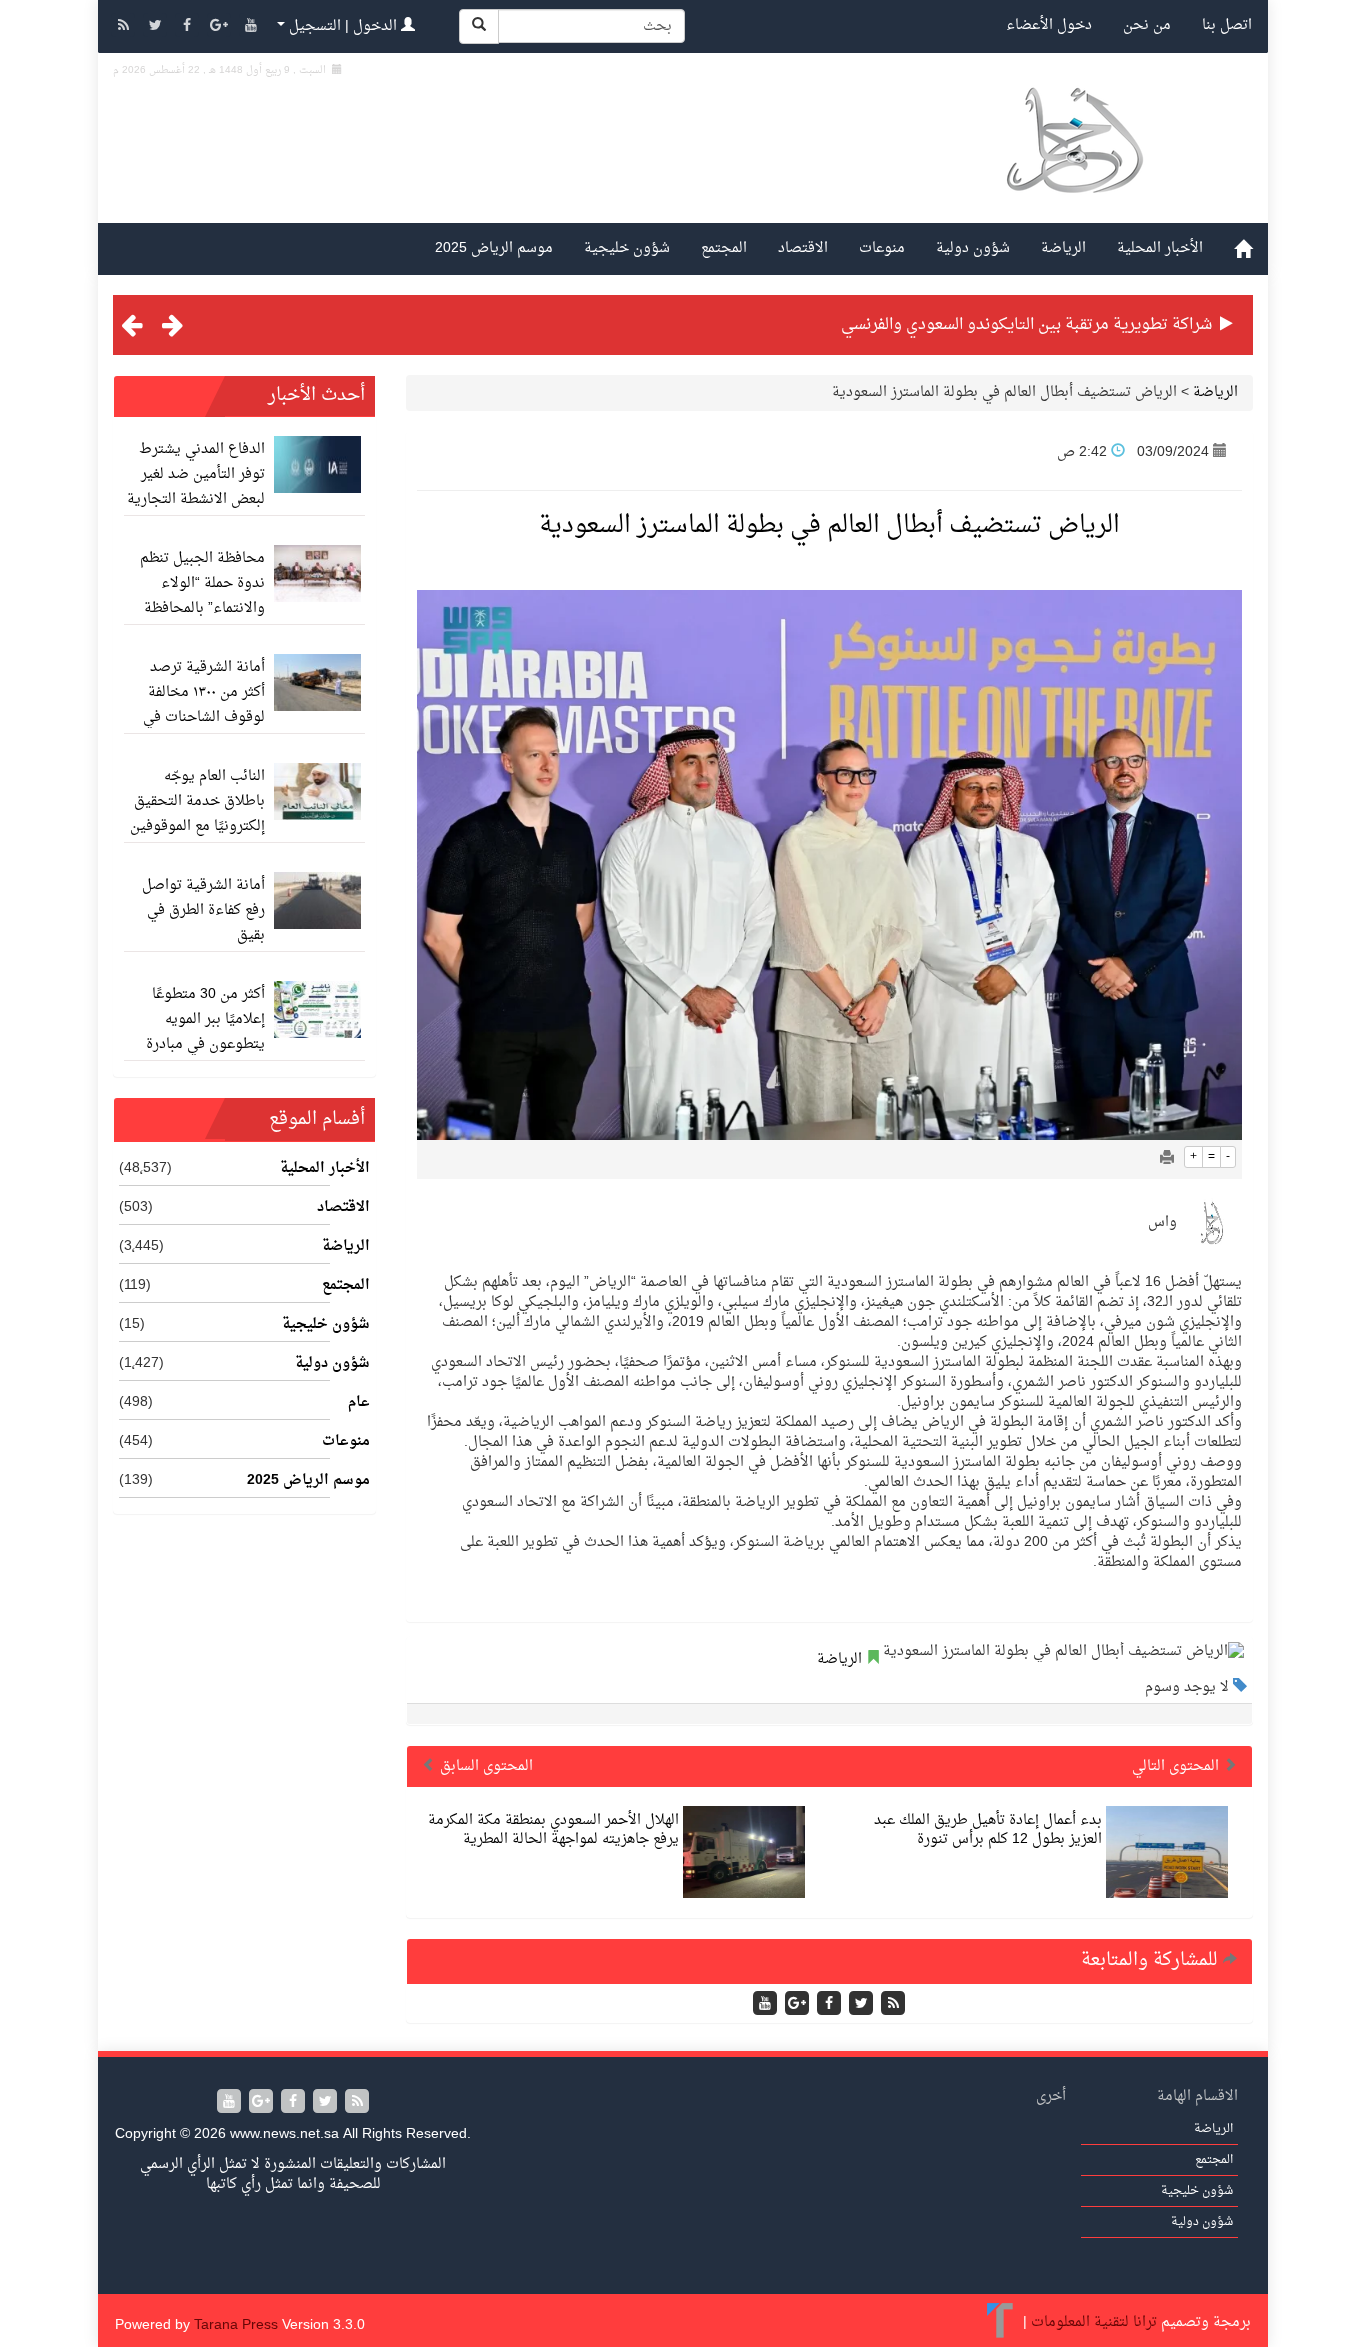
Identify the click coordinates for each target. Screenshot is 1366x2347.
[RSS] (125, 27)
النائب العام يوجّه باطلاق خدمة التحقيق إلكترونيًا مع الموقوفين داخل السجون (197, 814)
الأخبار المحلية (1160, 248)
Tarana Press (236, 2325)
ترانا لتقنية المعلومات (1094, 2322)
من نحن (1147, 25)
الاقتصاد (803, 248)
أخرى (1051, 2096)
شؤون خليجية (627, 248)
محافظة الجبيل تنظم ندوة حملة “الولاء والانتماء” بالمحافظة (202, 583)
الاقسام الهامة (1197, 2096)
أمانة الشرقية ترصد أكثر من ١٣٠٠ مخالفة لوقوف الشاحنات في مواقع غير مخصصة (204, 705)
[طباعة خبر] (1167, 1159)
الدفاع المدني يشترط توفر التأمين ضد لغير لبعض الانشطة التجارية (196, 474)
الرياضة (1063, 248)
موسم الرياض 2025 (494, 248)
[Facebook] (189, 27)
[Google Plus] (221, 27)
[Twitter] (157, 27)
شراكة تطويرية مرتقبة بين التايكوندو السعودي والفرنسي (1026, 325)
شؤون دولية (973, 248)
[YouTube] (251, 27)
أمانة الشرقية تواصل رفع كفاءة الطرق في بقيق (203, 910)
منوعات (882, 248)
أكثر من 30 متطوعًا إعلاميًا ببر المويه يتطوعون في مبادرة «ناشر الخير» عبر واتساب (205, 1044)
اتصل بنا (1227, 25)
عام (359, 1403)
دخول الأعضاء (1049, 25)
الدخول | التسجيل (343, 26)
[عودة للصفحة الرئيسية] (1073, 163)
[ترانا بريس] (1000, 2322)
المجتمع (724, 248)
